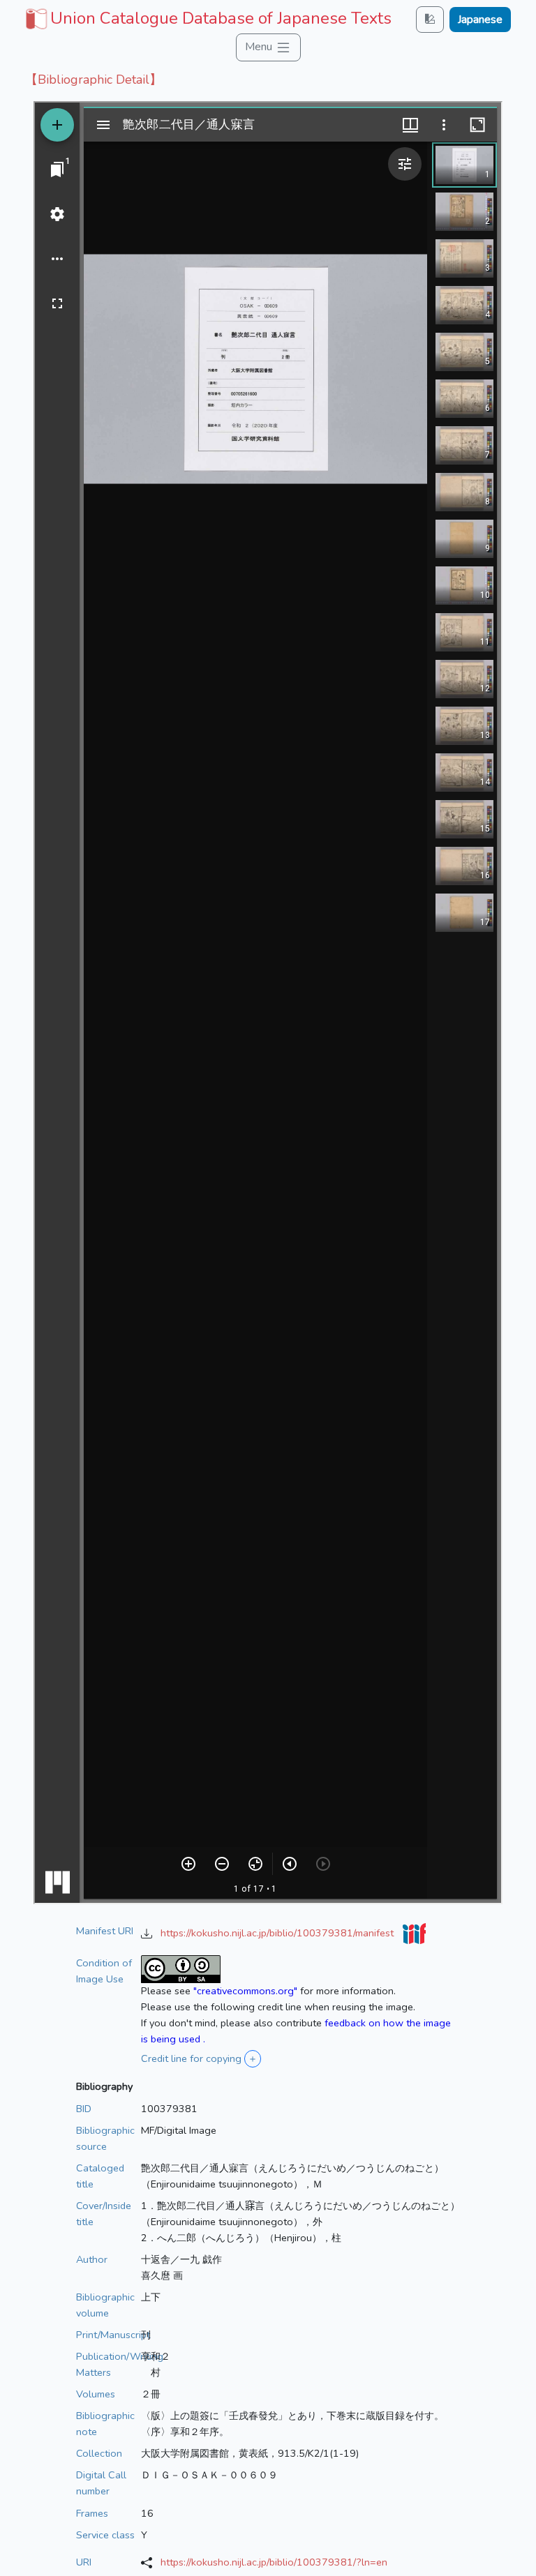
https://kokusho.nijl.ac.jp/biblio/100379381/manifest (278, 1933)
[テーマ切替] (430, 19)
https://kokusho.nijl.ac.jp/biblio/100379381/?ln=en (274, 2562)
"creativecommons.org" (245, 1991)
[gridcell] (207, 18)
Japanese (480, 20)
